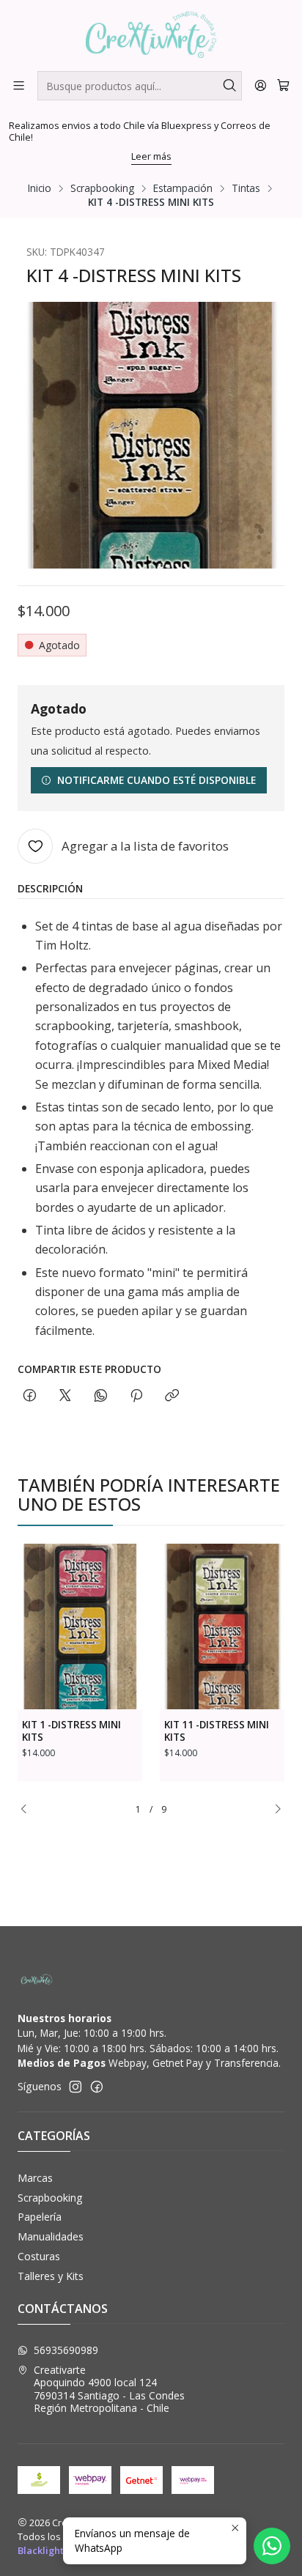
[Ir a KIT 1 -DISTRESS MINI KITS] (80, 1627)
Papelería (40, 2217)
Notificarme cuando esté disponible (156, 780)
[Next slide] (273, 1810)
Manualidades (51, 2236)
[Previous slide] (29, 1810)
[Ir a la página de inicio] (151, 34)
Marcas (35, 2178)
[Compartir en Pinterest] (136, 1396)
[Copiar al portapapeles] (172, 1396)
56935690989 (66, 2350)
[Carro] (283, 85)
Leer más (151, 156)
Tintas (246, 188)
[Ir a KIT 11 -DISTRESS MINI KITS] (222, 1627)
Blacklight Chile (54, 2550)
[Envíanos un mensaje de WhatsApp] (272, 2546)
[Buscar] (229, 86)
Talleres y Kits (51, 2276)
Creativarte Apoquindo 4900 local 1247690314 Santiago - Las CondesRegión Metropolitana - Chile (109, 2389)
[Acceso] (261, 85)
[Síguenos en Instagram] (75, 2087)
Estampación (183, 188)
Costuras (39, 2256)
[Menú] (19, 85)
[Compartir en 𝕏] (65, 1396)
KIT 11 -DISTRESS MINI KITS (217, 1731)
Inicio (40, 188)
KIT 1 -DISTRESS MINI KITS (71, 1731)
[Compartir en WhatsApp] (101, 1396)
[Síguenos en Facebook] (97, 2087)
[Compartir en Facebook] (30, 1396)
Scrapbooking (102, 188)
